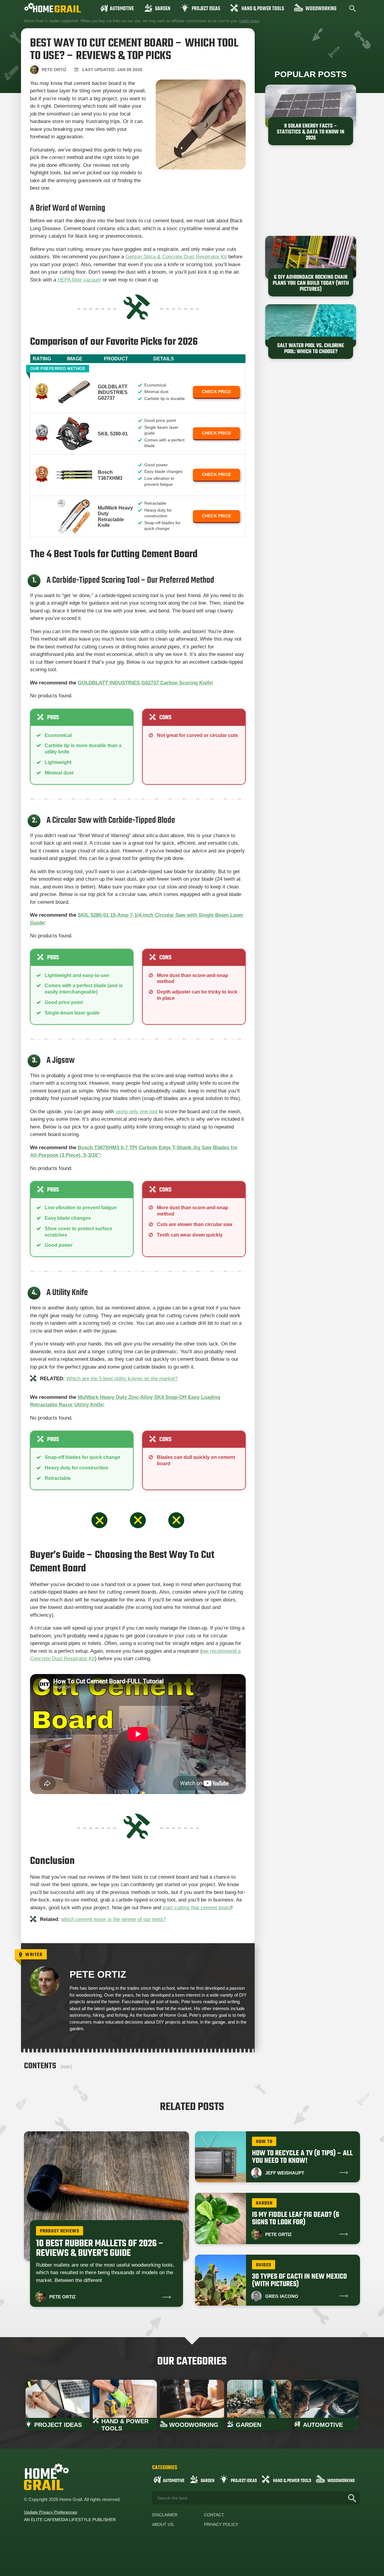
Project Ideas (206, 9)
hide (66, 2067)
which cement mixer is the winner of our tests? (114, 1919)
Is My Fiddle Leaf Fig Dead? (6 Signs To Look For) (296, 2219)
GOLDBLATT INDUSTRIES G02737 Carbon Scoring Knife (145, 683)
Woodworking (321, 9)
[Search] (352, 2498)
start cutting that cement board (197, 1908)
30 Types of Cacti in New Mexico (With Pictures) (299, 2280)
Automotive (122, 9)
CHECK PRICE (216, 392)
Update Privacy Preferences (51, 2512)
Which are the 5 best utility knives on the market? (122, 1379)
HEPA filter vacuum (79, 280)
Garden (163, 9)
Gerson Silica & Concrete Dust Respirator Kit (176, 257)
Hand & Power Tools (263, 9)
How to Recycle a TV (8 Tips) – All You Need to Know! (302, 2157)
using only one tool (136, 1112)
